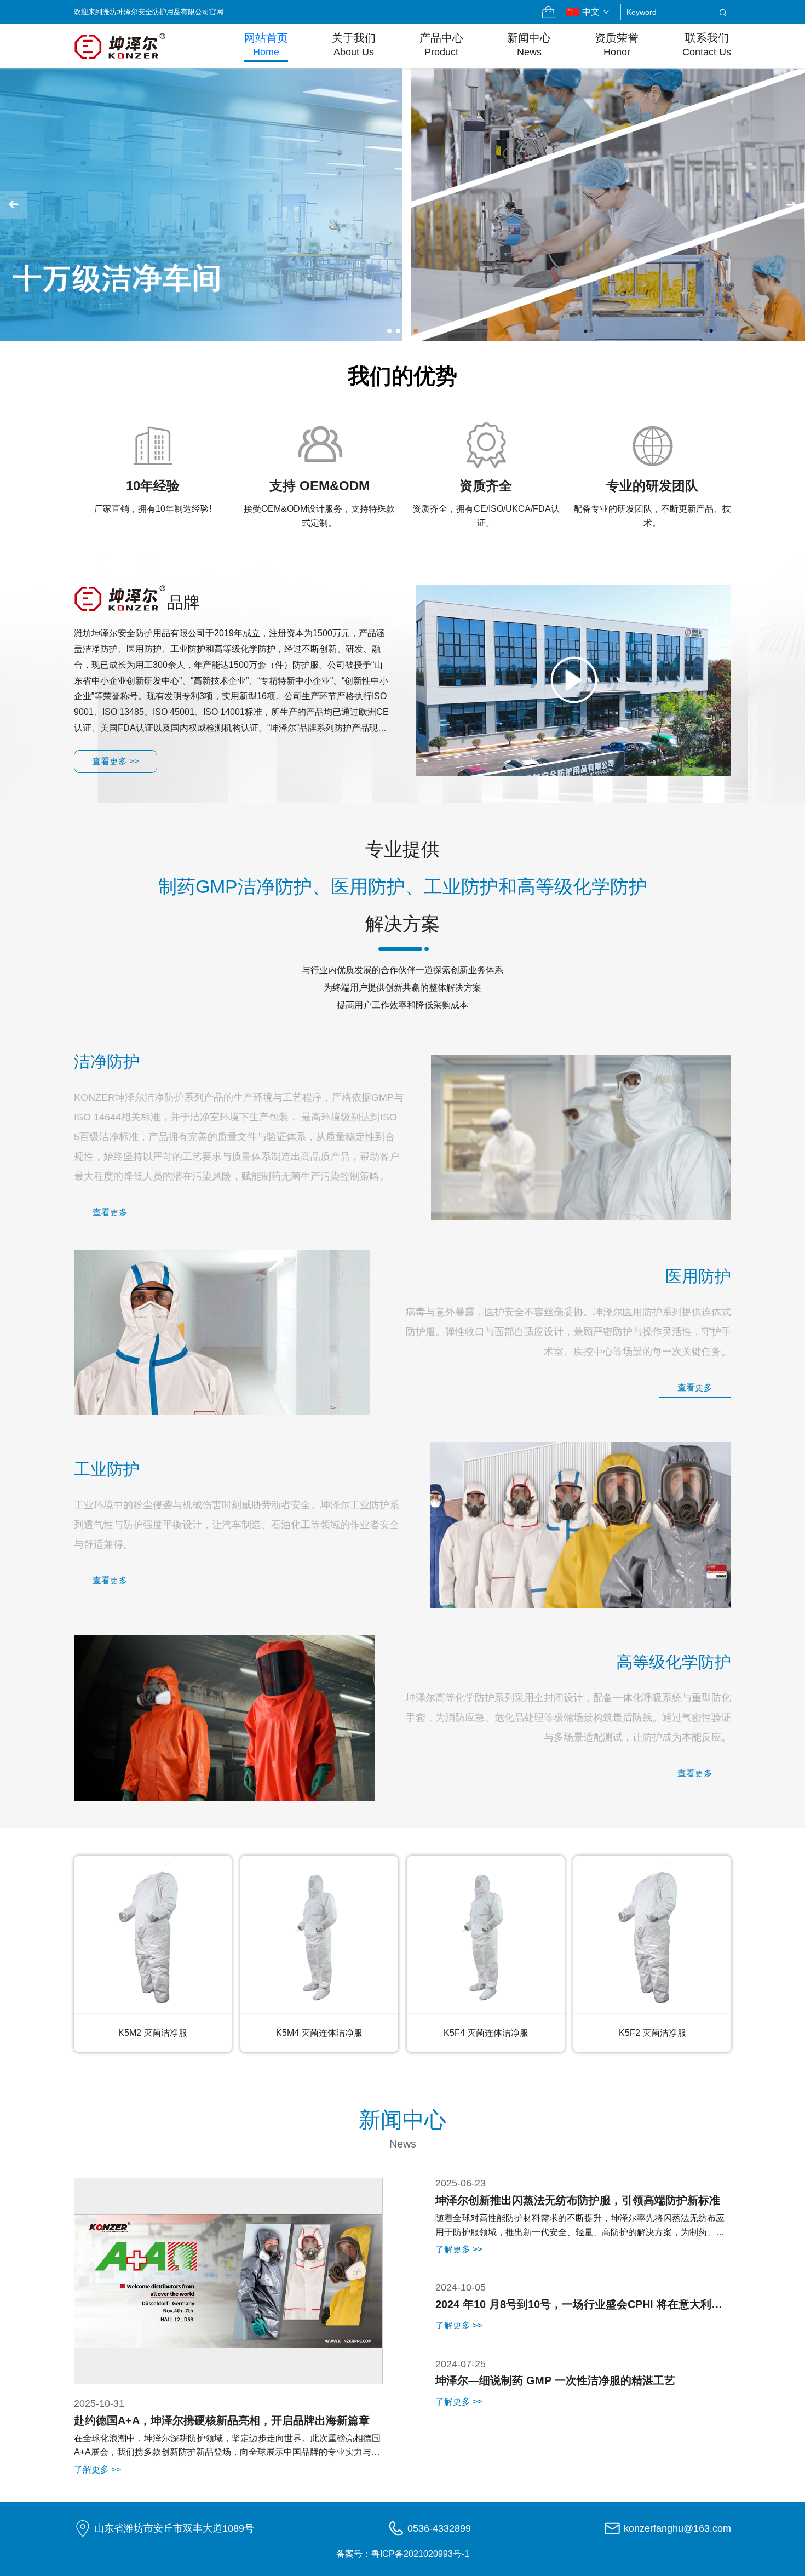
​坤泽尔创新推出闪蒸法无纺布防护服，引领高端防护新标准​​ (578, 2200)
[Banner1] (403, 205)
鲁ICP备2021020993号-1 (420, 2554)
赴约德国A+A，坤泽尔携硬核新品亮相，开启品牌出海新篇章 (222, 2420)
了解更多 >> (97, 2469)
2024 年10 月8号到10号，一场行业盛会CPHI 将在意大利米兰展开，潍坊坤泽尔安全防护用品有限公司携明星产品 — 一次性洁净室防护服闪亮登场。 (581, 2307)
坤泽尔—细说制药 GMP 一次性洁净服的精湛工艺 (555, 2380)
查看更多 (110, 1212)
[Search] (723, 12)
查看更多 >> (116, 761)
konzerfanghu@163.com (677, 2528)
